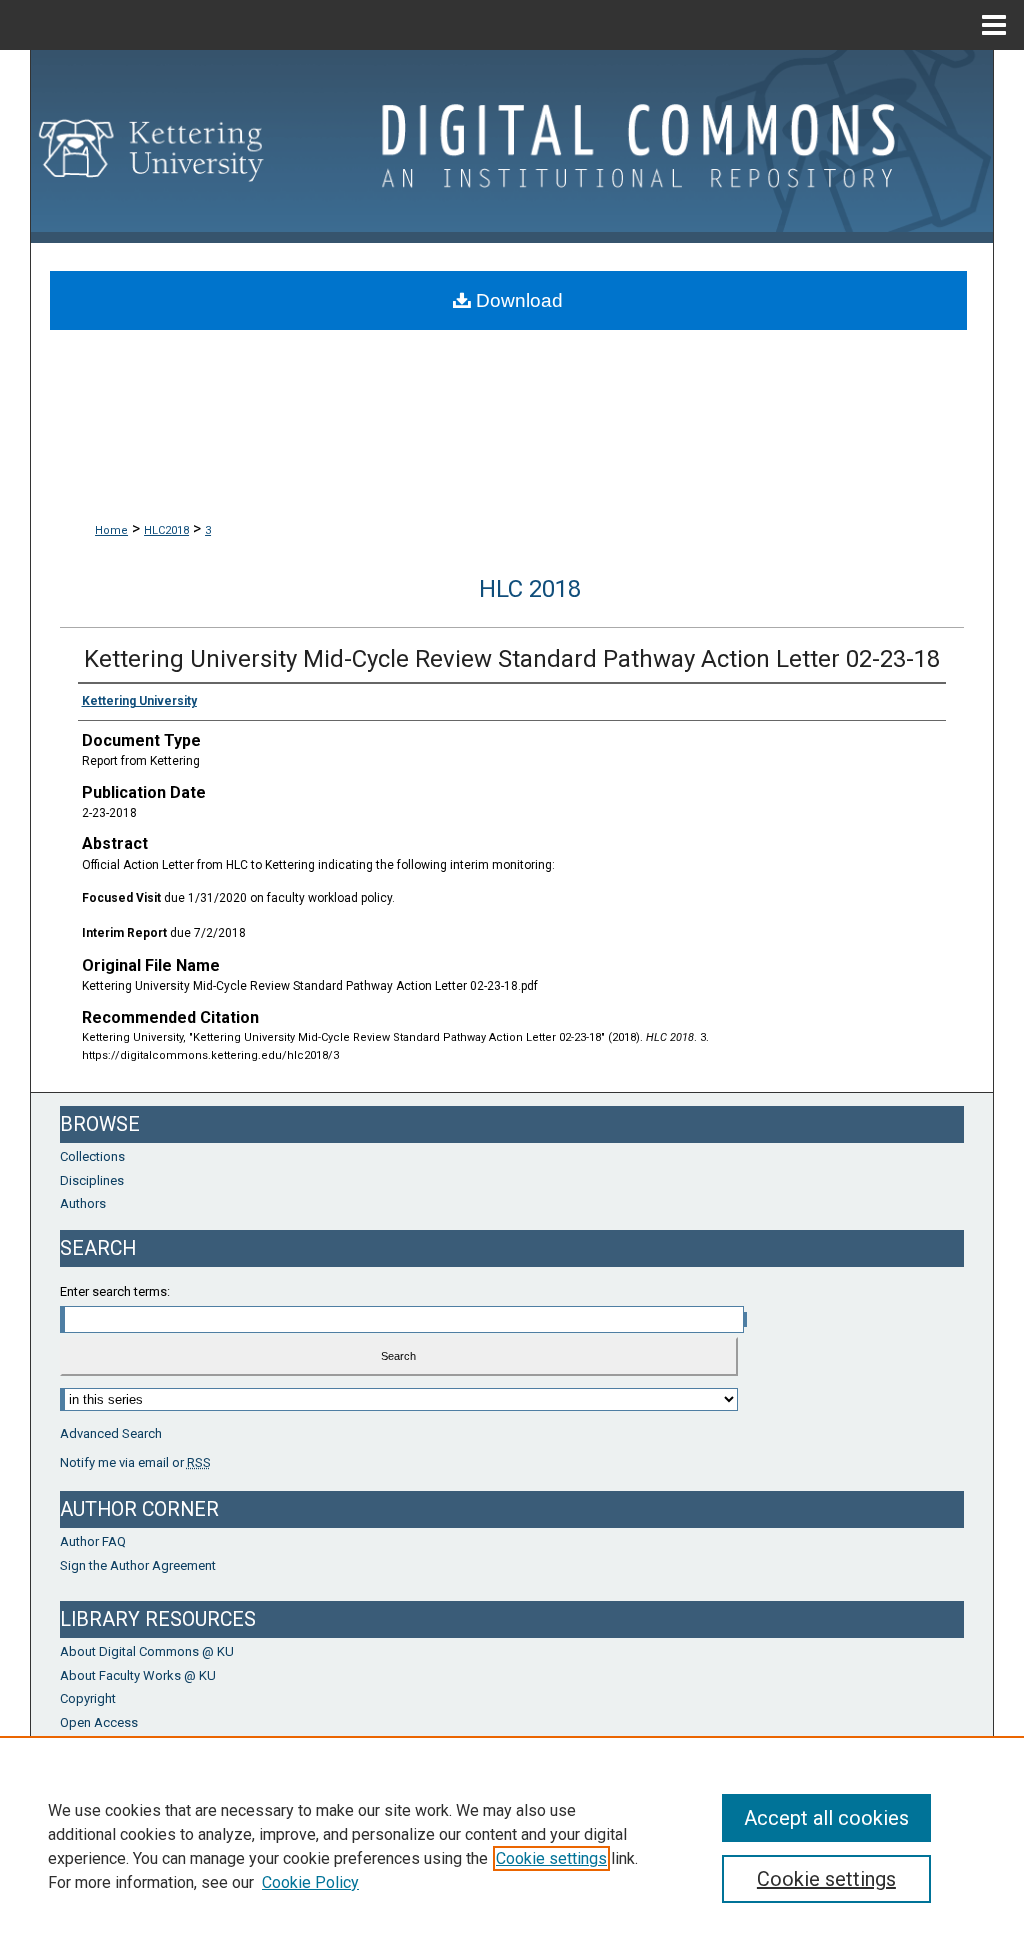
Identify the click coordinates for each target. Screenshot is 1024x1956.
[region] (512, 1846)
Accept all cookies (826, 1818)
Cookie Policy (310, 1882)
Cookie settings (551, 1858)
